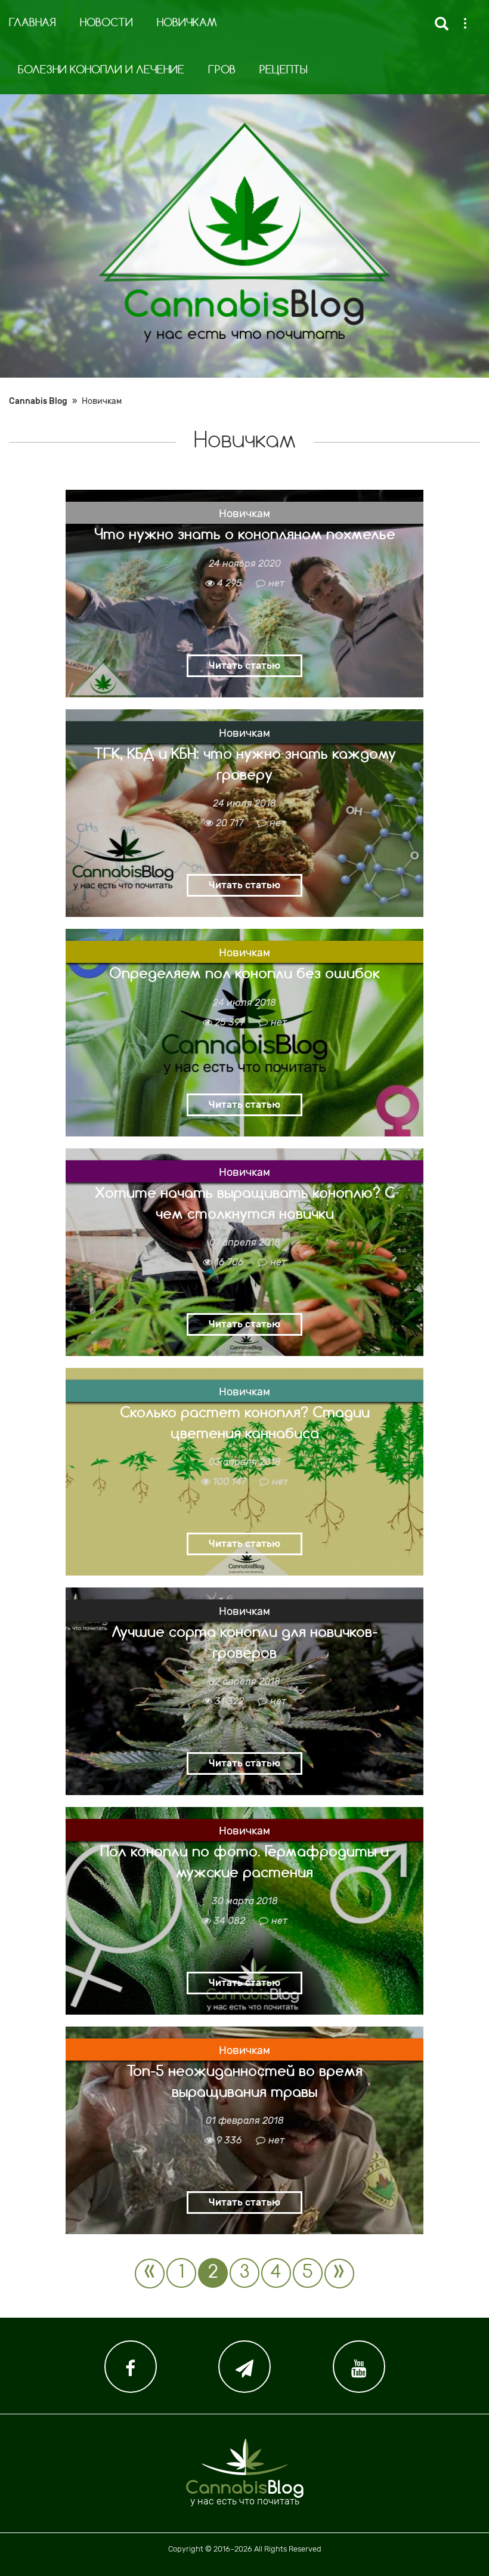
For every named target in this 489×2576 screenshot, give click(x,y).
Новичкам (244, 514)
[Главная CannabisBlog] (244, 233)
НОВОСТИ (106, 23)
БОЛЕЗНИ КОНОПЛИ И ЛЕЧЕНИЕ (101, 70)
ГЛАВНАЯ (33, 23)
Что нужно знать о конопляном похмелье (245, 534)
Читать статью (244, 665)
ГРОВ (222, 70)
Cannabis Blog (38, 401)
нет (276, 583)
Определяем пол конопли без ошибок (244, 973)
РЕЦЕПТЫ (284, 70)
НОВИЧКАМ (187, 23)
